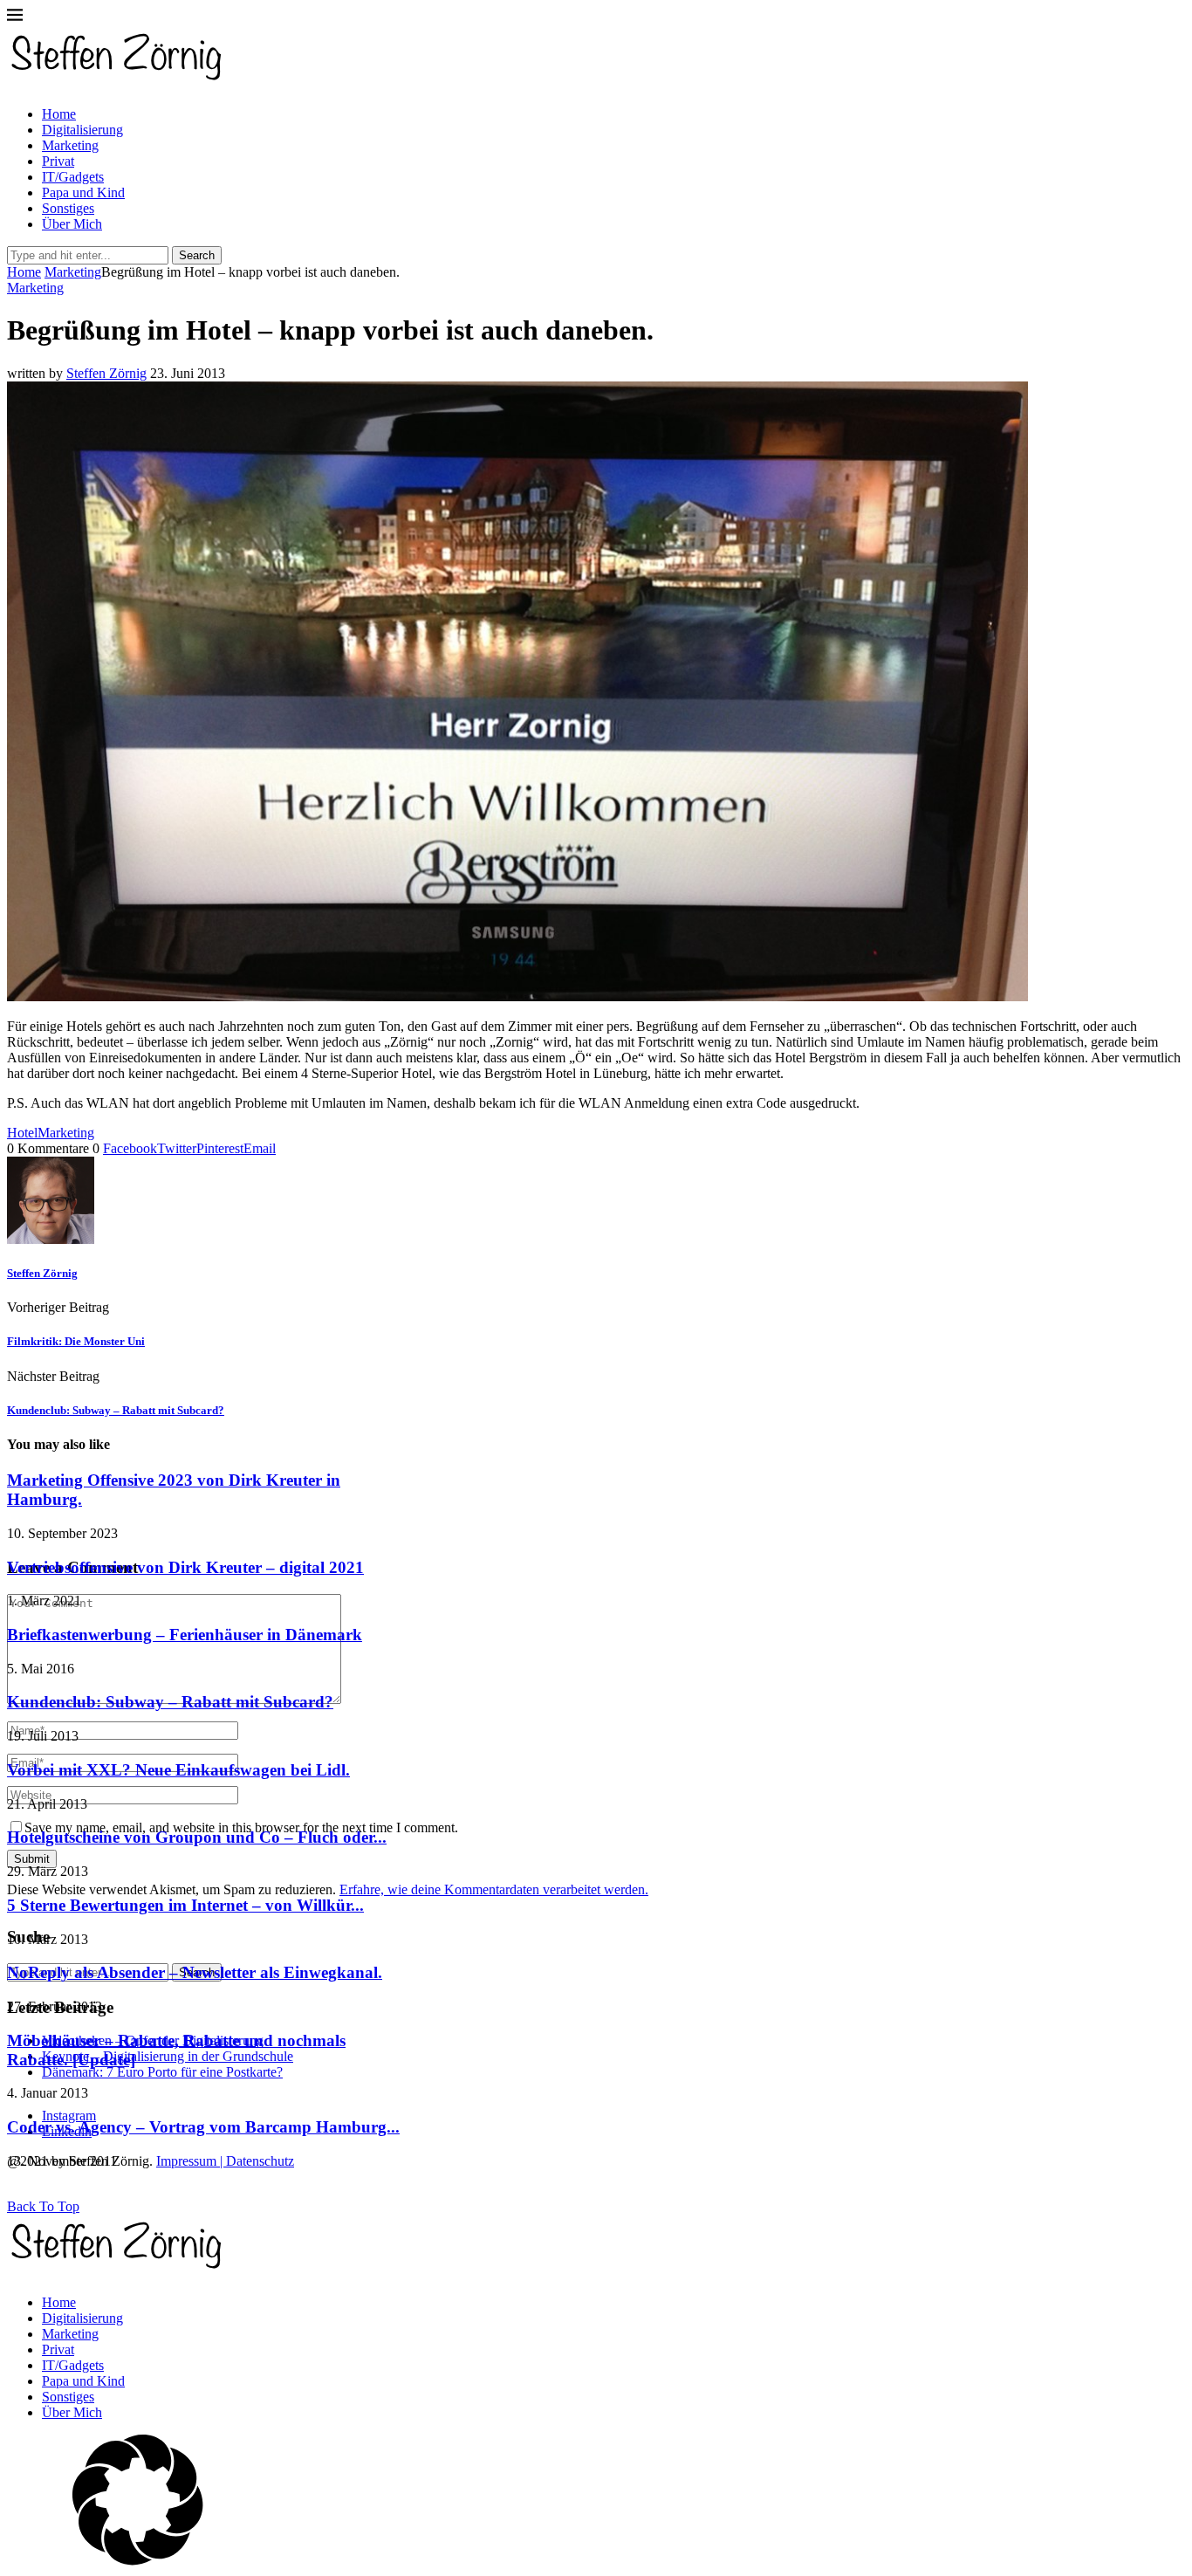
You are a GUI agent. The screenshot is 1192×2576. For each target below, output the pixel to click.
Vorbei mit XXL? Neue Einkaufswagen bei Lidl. (178, 1770)
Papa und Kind (83, 192)
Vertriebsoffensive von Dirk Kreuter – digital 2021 (185, 1567)
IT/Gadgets (73, 177)
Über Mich (72, 224)
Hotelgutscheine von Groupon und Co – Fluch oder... (197, 1837)
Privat (58, 161)
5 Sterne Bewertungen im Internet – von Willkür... (185, 1905)
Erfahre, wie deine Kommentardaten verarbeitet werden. (494, 1889)
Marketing (70, 145)
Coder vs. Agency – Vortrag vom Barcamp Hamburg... (203, 2127)
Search (197, 255)
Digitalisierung (82, 130)
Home (59, 114)
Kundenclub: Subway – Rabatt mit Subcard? (170, 1702)
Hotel (22, 1133)
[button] (596, 2502)
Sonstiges (68, 208)
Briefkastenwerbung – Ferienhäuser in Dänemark (185, 1635)
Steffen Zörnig (106, 373)
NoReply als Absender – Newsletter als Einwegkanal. (195, 1972)
